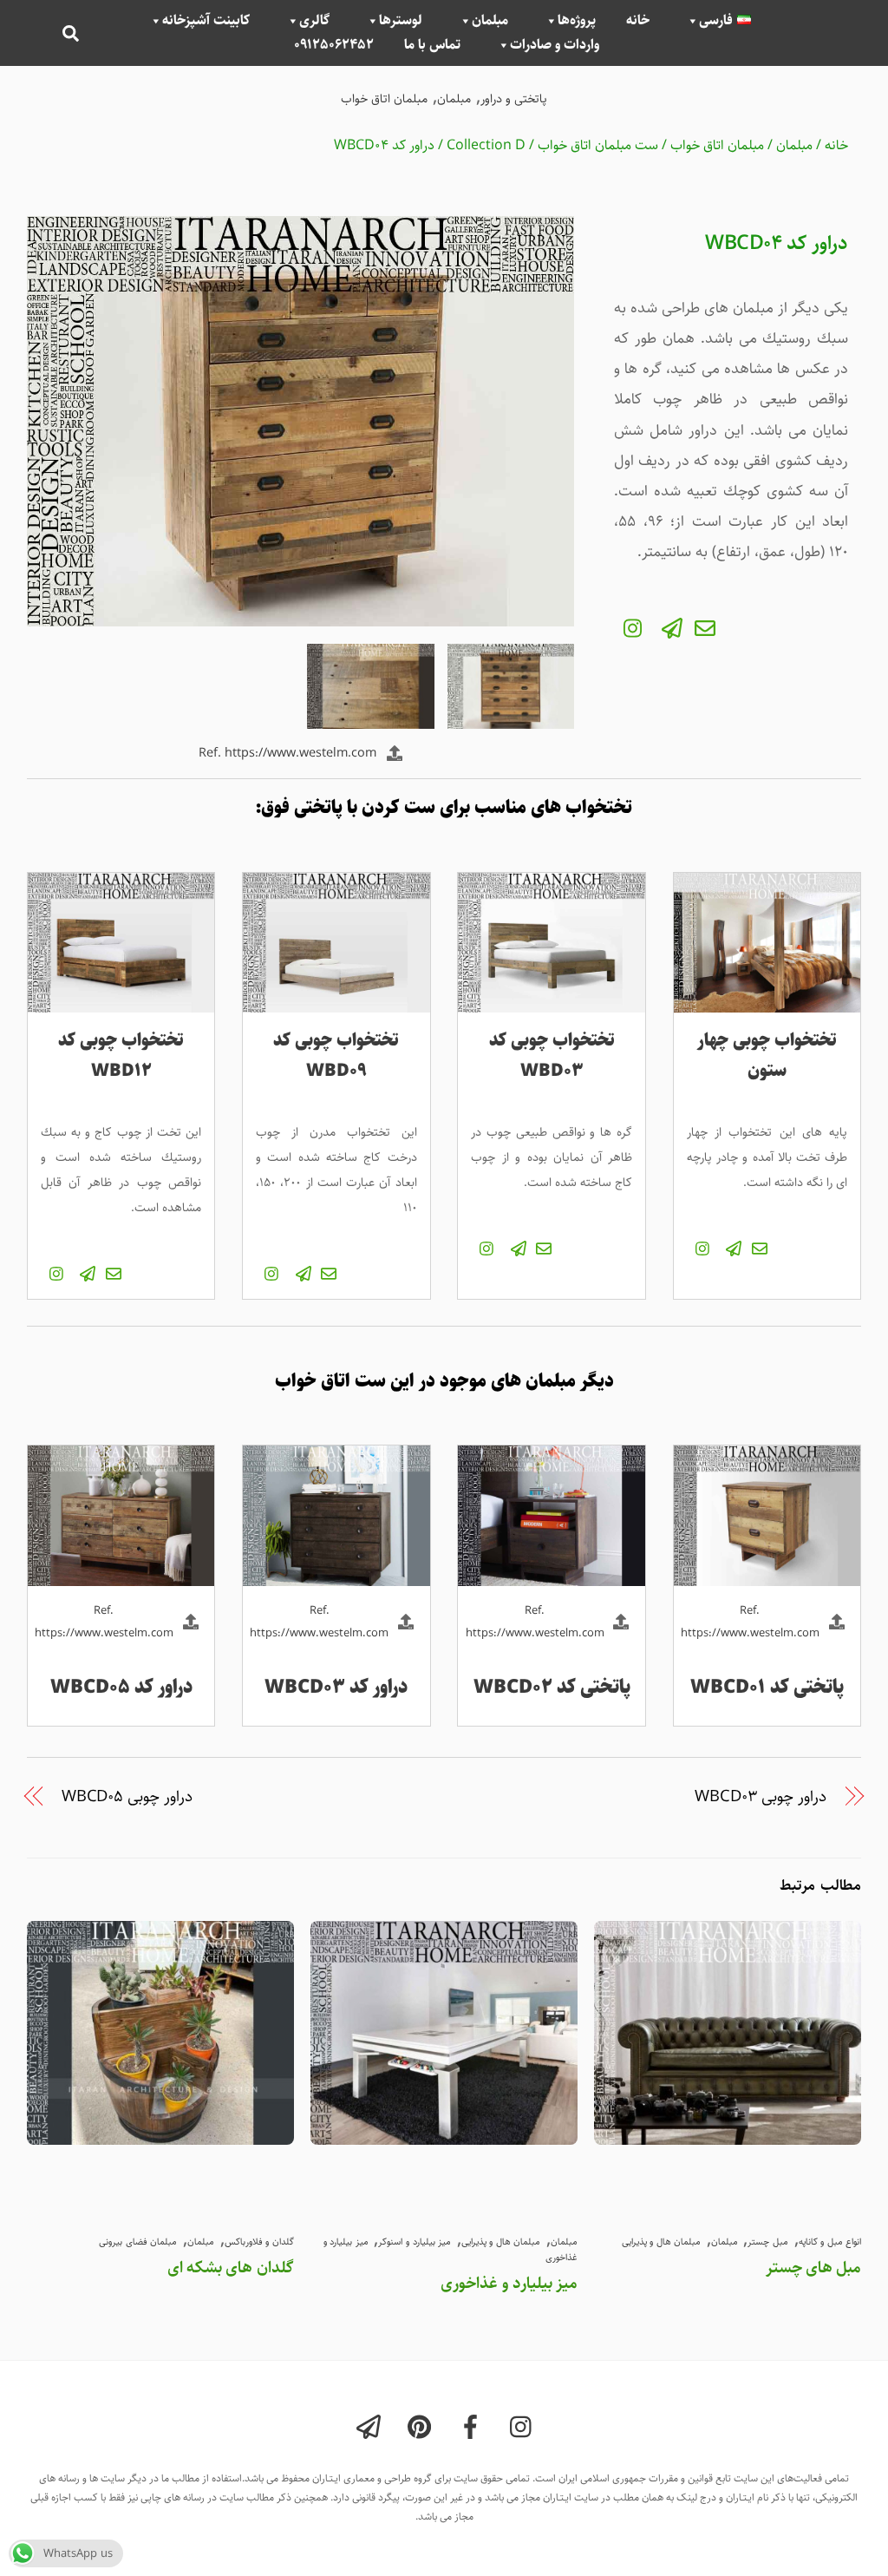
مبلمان (490, 21)
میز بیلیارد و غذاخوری (509, 2283)
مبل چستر (768, 2242)
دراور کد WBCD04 (384, 145)
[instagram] (525, 2429)
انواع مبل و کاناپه (830, 2242)
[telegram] (372, 2429)
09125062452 (334, 45)
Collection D (486, 145)
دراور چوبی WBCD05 (127, 1797)
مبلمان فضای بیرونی (138, 2242)
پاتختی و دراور (514, 99)
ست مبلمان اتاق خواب (598, 145)
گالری (314, 21)
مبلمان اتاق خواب (384, 99)
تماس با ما (432, 45)
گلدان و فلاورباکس (259, 2242)
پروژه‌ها (577, 21)
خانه (638, 21)
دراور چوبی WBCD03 (761, 1797)
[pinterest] (423, 2429)
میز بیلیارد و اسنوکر (415, 2242)
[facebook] (474, 2429)
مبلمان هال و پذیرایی (501, 2242)
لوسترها (401, 21)
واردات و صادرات (555, 45)
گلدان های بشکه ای (231, 2267)
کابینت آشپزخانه (206, 21)
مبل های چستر (813, 2267)
